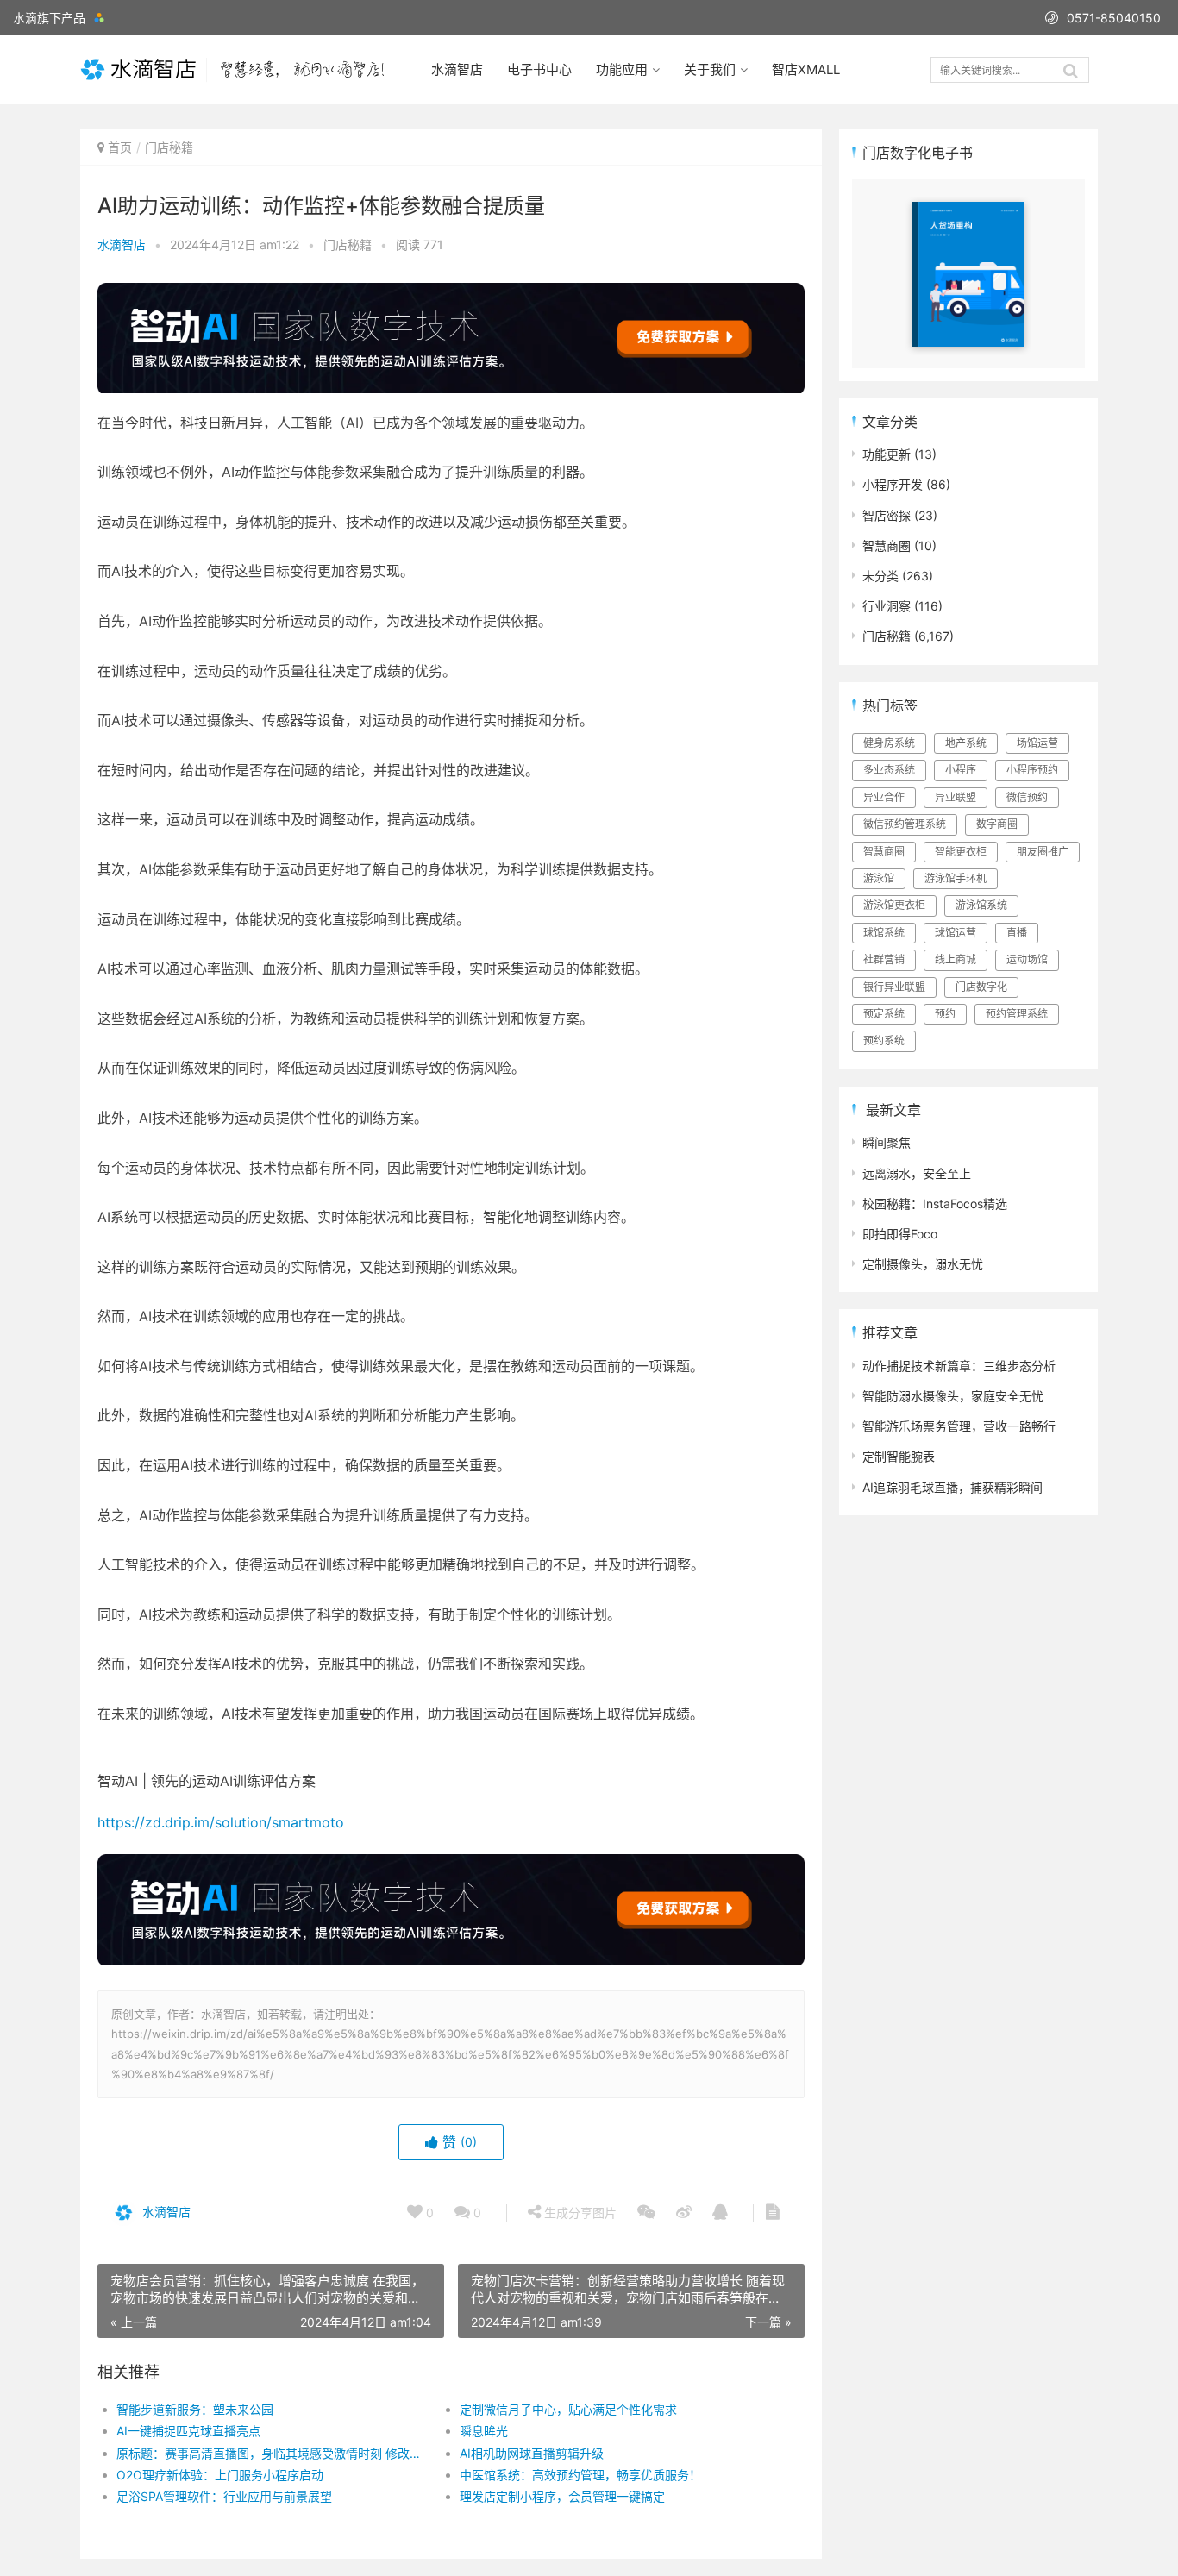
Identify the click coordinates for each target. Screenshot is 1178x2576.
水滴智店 (457, 69)
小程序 (961, 770)
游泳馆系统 (981, 905)
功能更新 (887, 454)
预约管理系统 (1017, 1014)
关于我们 (710, 69)
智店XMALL (806, 69)
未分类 (880, 576)
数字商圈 (997, 824)
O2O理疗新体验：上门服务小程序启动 (220, 2475)
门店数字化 (981, 987)
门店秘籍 (169, 147)
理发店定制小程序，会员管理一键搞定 (562, 2496)
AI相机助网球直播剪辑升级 (532, 2453)
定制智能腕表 (899, 1456)
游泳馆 (879, 878)
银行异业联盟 (894, 987)
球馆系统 (884, 933)
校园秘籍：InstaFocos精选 (935, 1203)
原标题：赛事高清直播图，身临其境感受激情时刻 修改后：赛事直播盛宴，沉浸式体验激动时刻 (271, 2453)
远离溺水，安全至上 (917, 1173)
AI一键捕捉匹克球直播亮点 (188, 2431)
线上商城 (956, 959)
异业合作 (884, 797)
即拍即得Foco (900, 1234)
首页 (120, 147)
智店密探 (887, 515)
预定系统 (884, 1014)
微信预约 (1027, 797)
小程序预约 (1032, 770)
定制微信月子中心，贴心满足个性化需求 (568, 2409)
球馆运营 (956, 933)
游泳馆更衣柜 (894, 905)
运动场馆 (1027, 959)
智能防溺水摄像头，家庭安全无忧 (953, 1396)
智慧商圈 (887, 545)
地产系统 (966, 743)
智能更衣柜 (961, 852)
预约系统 (884, 1040)
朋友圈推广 (1043, 852)
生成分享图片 (579, 2212)
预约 (945, 1014)
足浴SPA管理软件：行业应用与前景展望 (224, 2496)
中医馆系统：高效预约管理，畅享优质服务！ (580, 2475)
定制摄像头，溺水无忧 (923, 1264)
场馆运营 (1037, 743)
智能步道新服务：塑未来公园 (195, 2409)
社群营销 (884, 959)
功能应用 (622, 69)
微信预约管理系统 (905, 824)
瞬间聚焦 (887, 1142)
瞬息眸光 (484, 2431)
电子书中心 (539, 69)
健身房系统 (889, 743)
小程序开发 (893, 484)
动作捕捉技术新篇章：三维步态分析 (959, 1366)
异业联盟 (956, 797)
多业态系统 (889, 770)
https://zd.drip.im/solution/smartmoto (221, 1822)
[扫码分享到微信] (646, 2213)
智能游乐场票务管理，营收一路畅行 (959, 1426)
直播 (1017, 933)
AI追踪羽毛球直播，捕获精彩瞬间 (952, 1487)
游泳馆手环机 (956, 878)
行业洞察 (887, 606)
